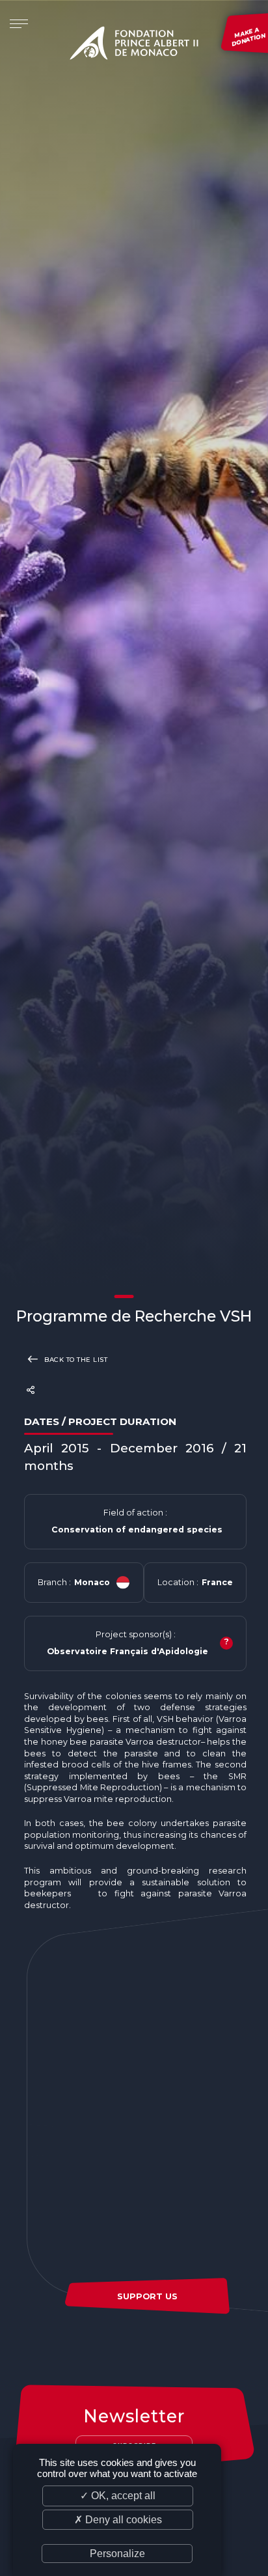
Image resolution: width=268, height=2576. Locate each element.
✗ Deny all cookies (118, 2520)
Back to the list (75, 1359)
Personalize (117, 2554)
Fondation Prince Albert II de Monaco (134, 46)
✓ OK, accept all (118, 2496)
